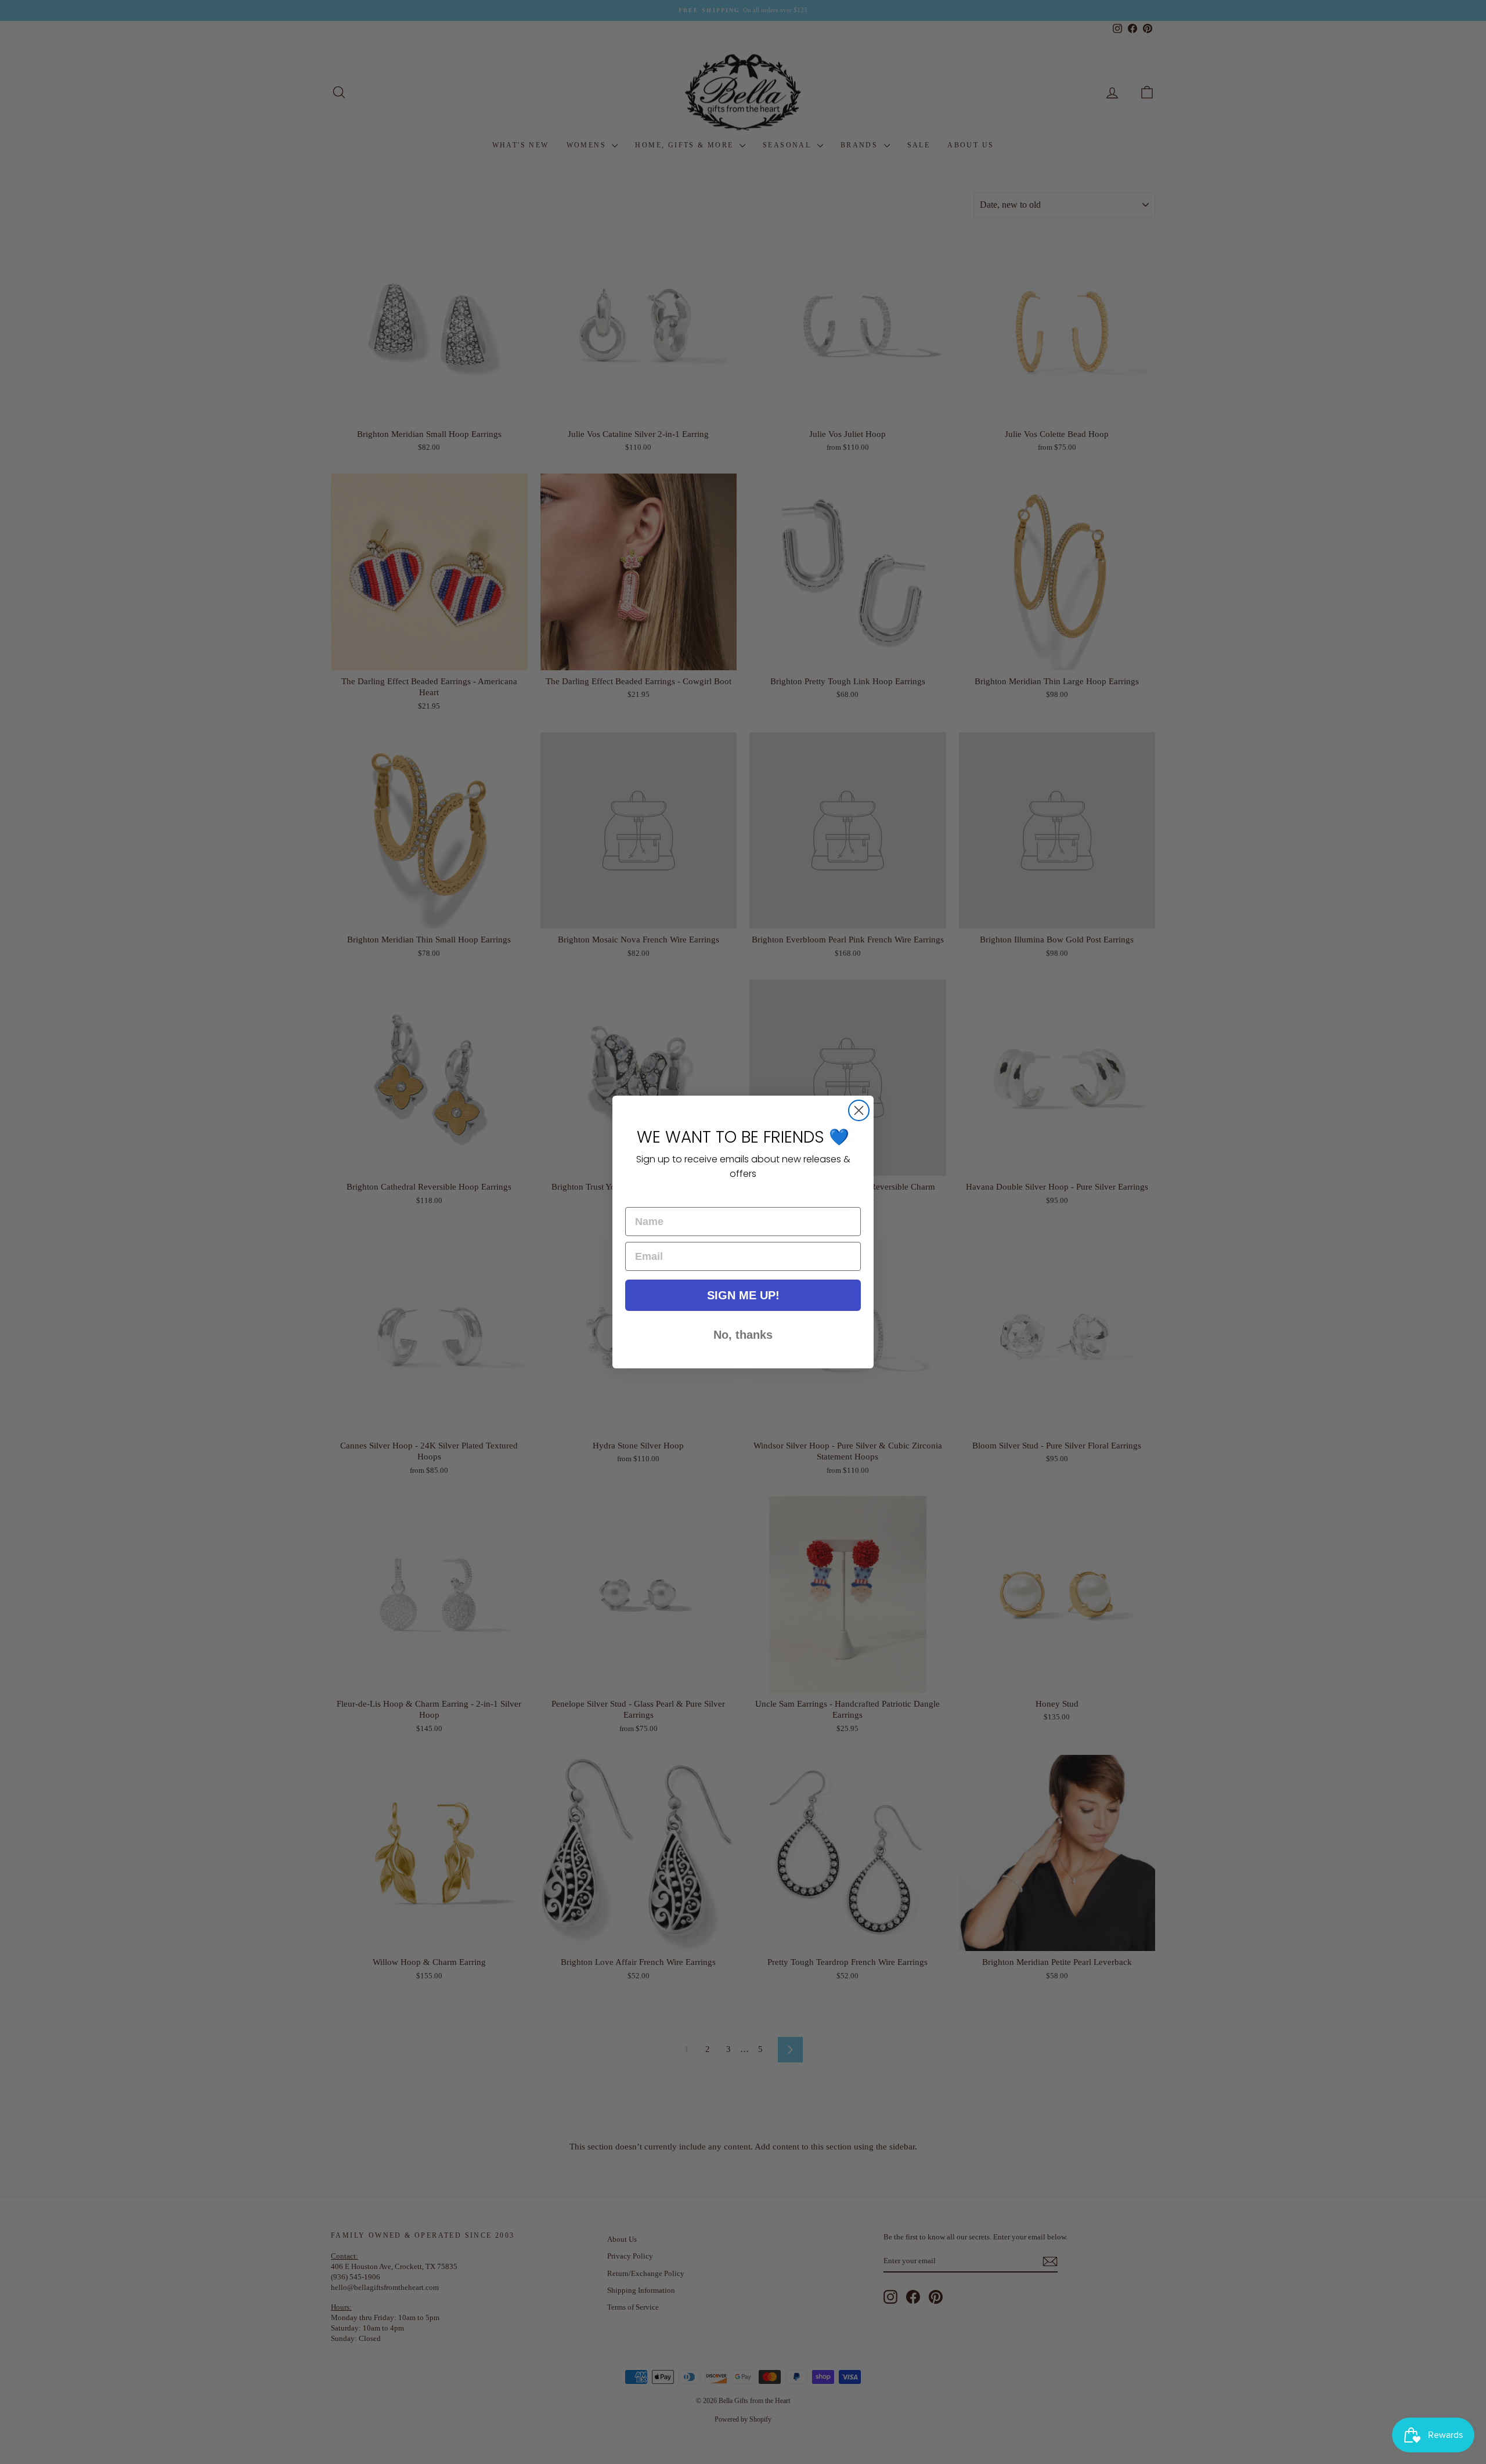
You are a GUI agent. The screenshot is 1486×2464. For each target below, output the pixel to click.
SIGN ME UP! (743, 1295)
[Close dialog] (859, 1110)
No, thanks (743, 1335)
